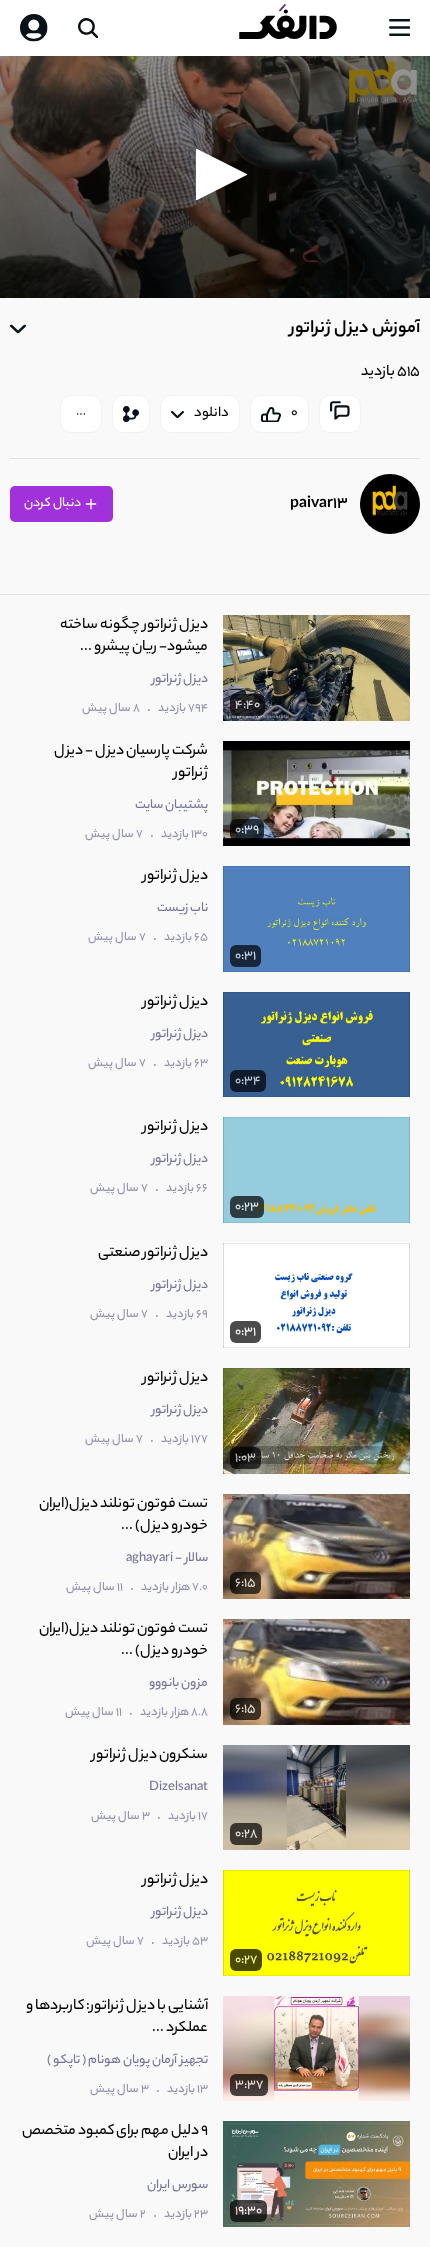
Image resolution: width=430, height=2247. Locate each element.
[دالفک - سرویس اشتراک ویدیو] (304, 28)
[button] (215, 174)
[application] (215, 177)
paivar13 (319, 504)
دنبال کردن (53, 503)
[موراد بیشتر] (81, 414)
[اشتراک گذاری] (131, 414)
